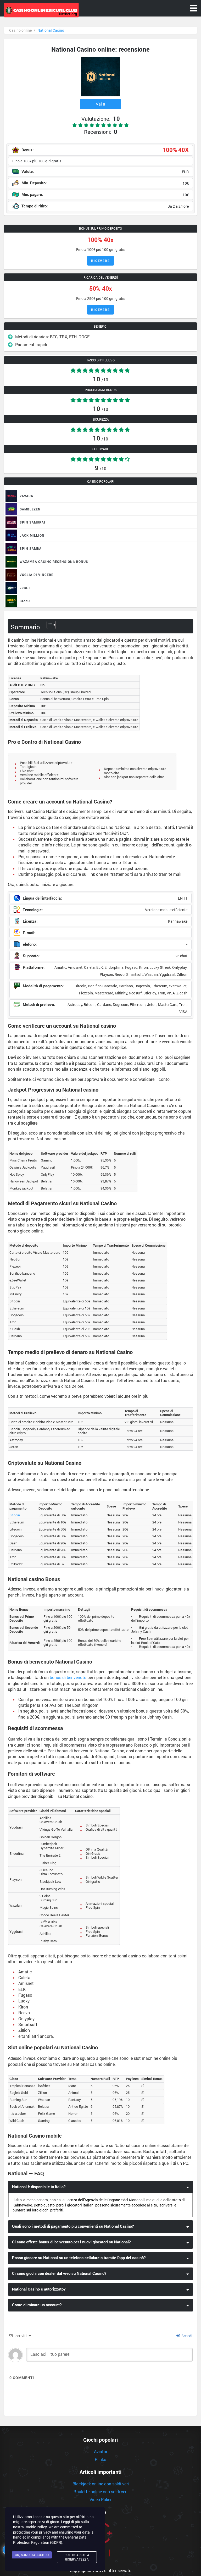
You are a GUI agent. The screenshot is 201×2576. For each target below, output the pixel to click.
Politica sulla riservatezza (77, 2557)
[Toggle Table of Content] (49, 625)
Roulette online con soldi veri (100, 2492)
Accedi (186, 2336)
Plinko (100, 2459)
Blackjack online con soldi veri (101, 2484)
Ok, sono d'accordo (32, 2555)
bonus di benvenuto (68, 1677)
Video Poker (100, 2499)
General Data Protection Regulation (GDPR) (50, 2540)
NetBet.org (68, 14)
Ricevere (100, 261)
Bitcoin (15, 1515)
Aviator (101, 2451)
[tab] (100, 2187)
